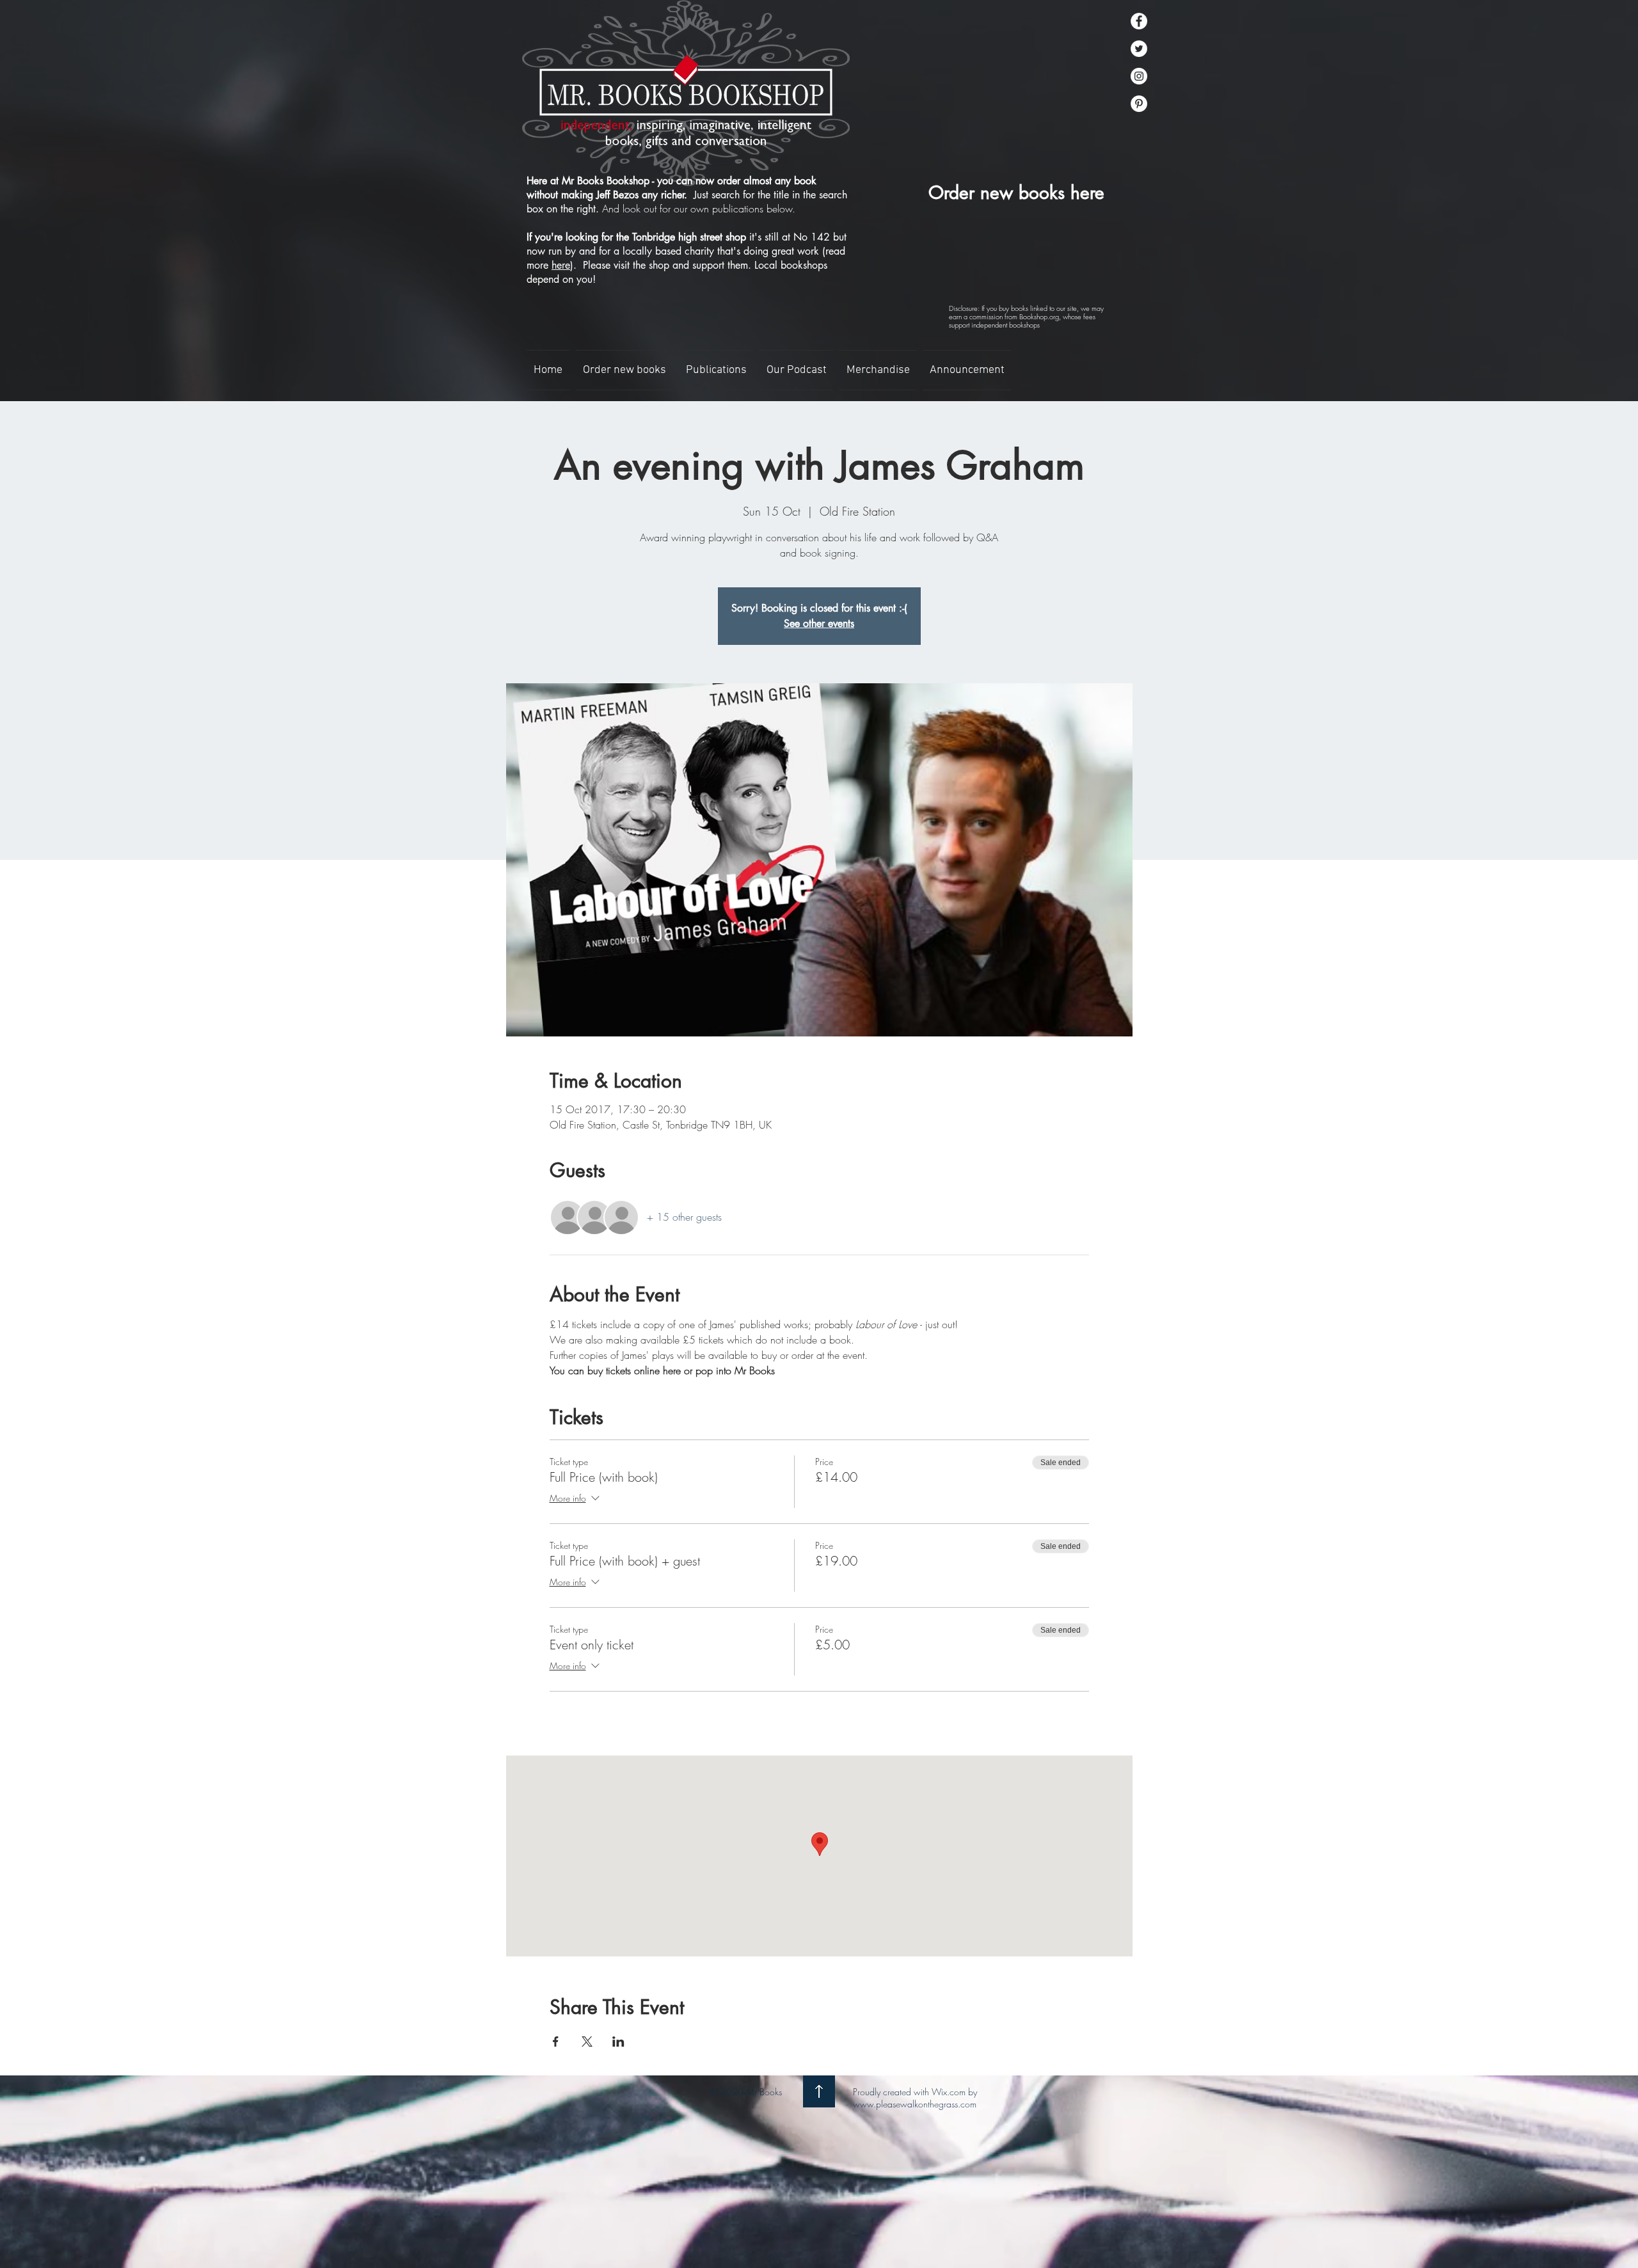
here (561, 265)
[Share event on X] (587, 2042)
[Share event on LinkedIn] (618, 2042)
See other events (819, 623)
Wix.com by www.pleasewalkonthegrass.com (915, 2098)
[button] (716, 370)
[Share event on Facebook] (556, 2042)
